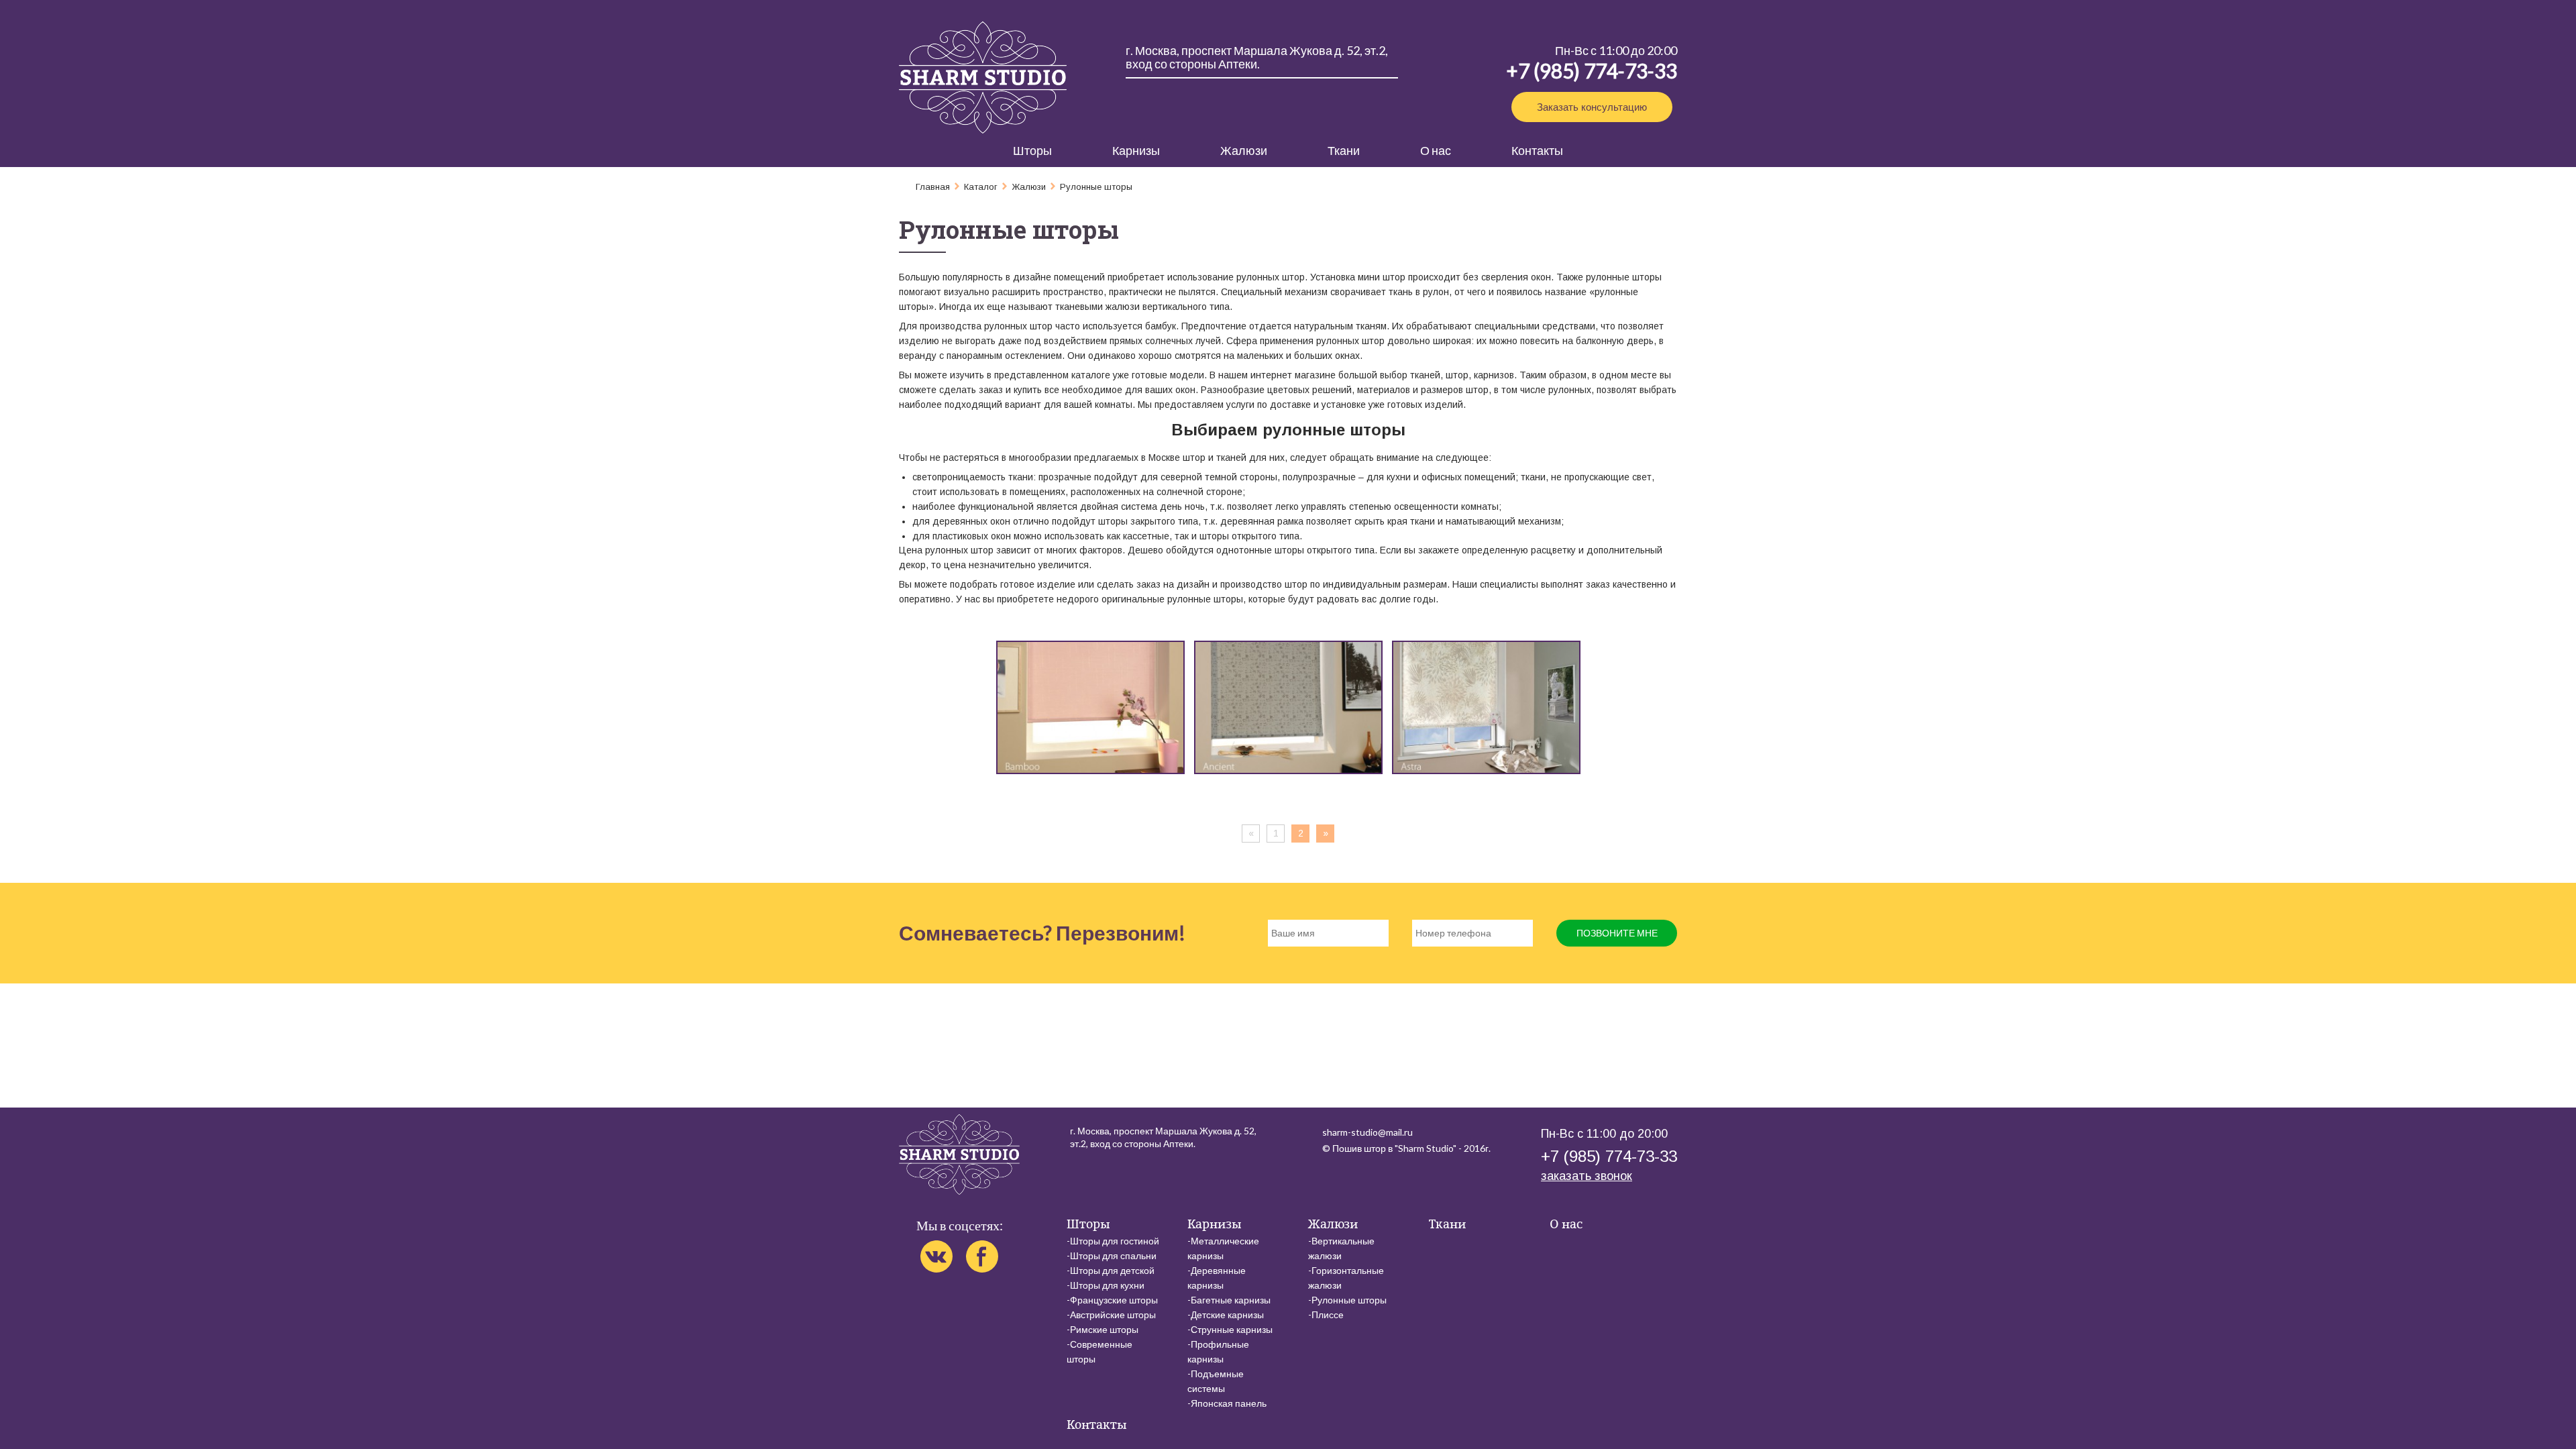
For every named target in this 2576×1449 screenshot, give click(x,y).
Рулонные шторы (1349, 1300)
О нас (1436, 150)
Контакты (1537, 150)
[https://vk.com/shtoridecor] (936, 1256)
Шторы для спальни (1113, 1255)
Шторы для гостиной (1115, 1241)
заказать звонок (1587, 1176)
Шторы (1032, 150)
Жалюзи (1244, 150)
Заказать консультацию (1592, 107)
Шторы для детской (1112, 1270)
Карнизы (1136, 150)
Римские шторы (1104, 1329)
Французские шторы (1114, 1300)
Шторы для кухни (1107, 1285)
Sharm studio (983, 77)
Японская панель (1229, 1403)
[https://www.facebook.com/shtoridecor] (982, 1256)
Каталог (981, 187)
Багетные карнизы (1231, 1300)
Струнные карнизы (1232, 1329)
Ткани (1344, 150)
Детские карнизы (1227, 1314)
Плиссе (1328, 1314)
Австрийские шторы (1113, 1314)
